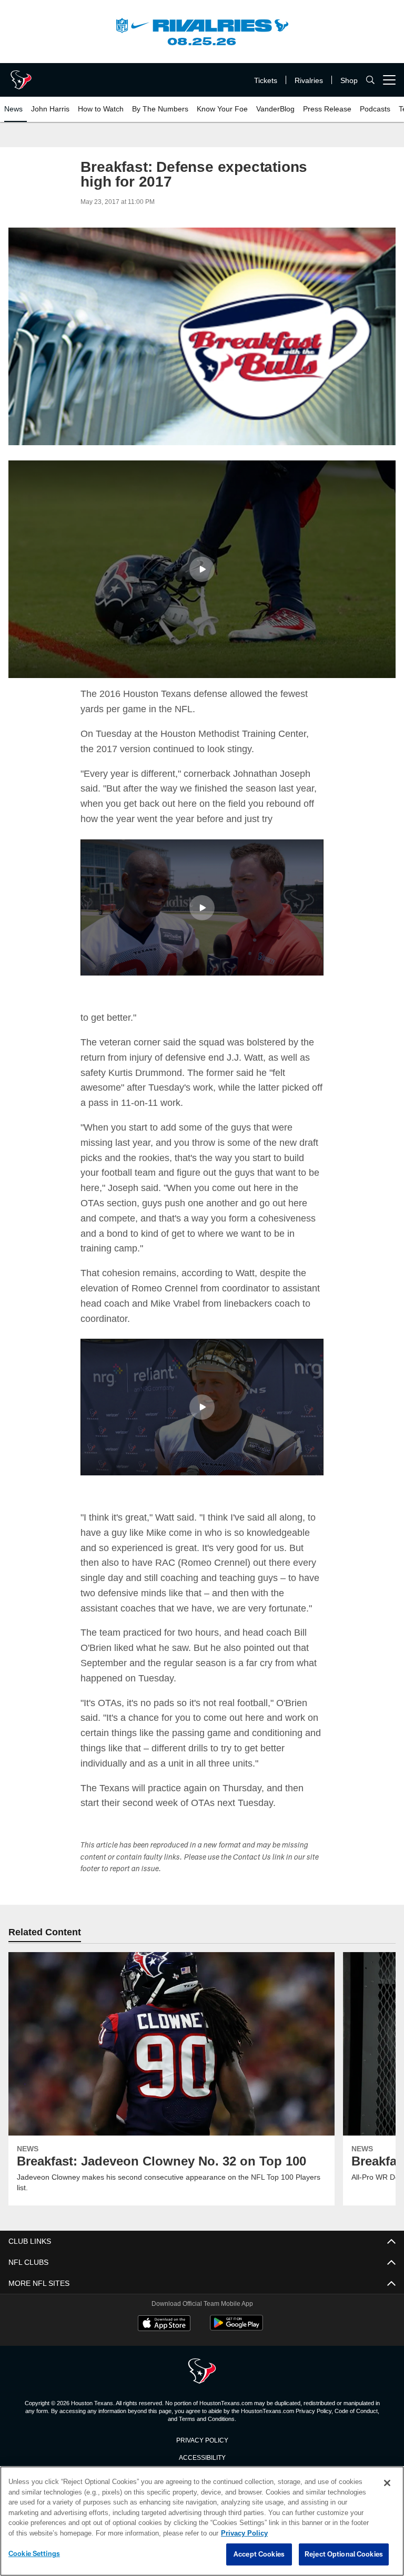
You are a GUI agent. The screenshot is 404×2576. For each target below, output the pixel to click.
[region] (202, 2521)
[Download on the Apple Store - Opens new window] (164, 2324)
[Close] (387, 2483)
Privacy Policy (202, 2439)
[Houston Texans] (202, 2371)
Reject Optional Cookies (344, 2554)
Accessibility (202, 2456)
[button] (202, 569)
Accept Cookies (259, 2554)
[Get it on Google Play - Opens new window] (236, 2328)
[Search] (370, 80)
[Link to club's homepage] (21, 76)
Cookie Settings (34, 2554)
